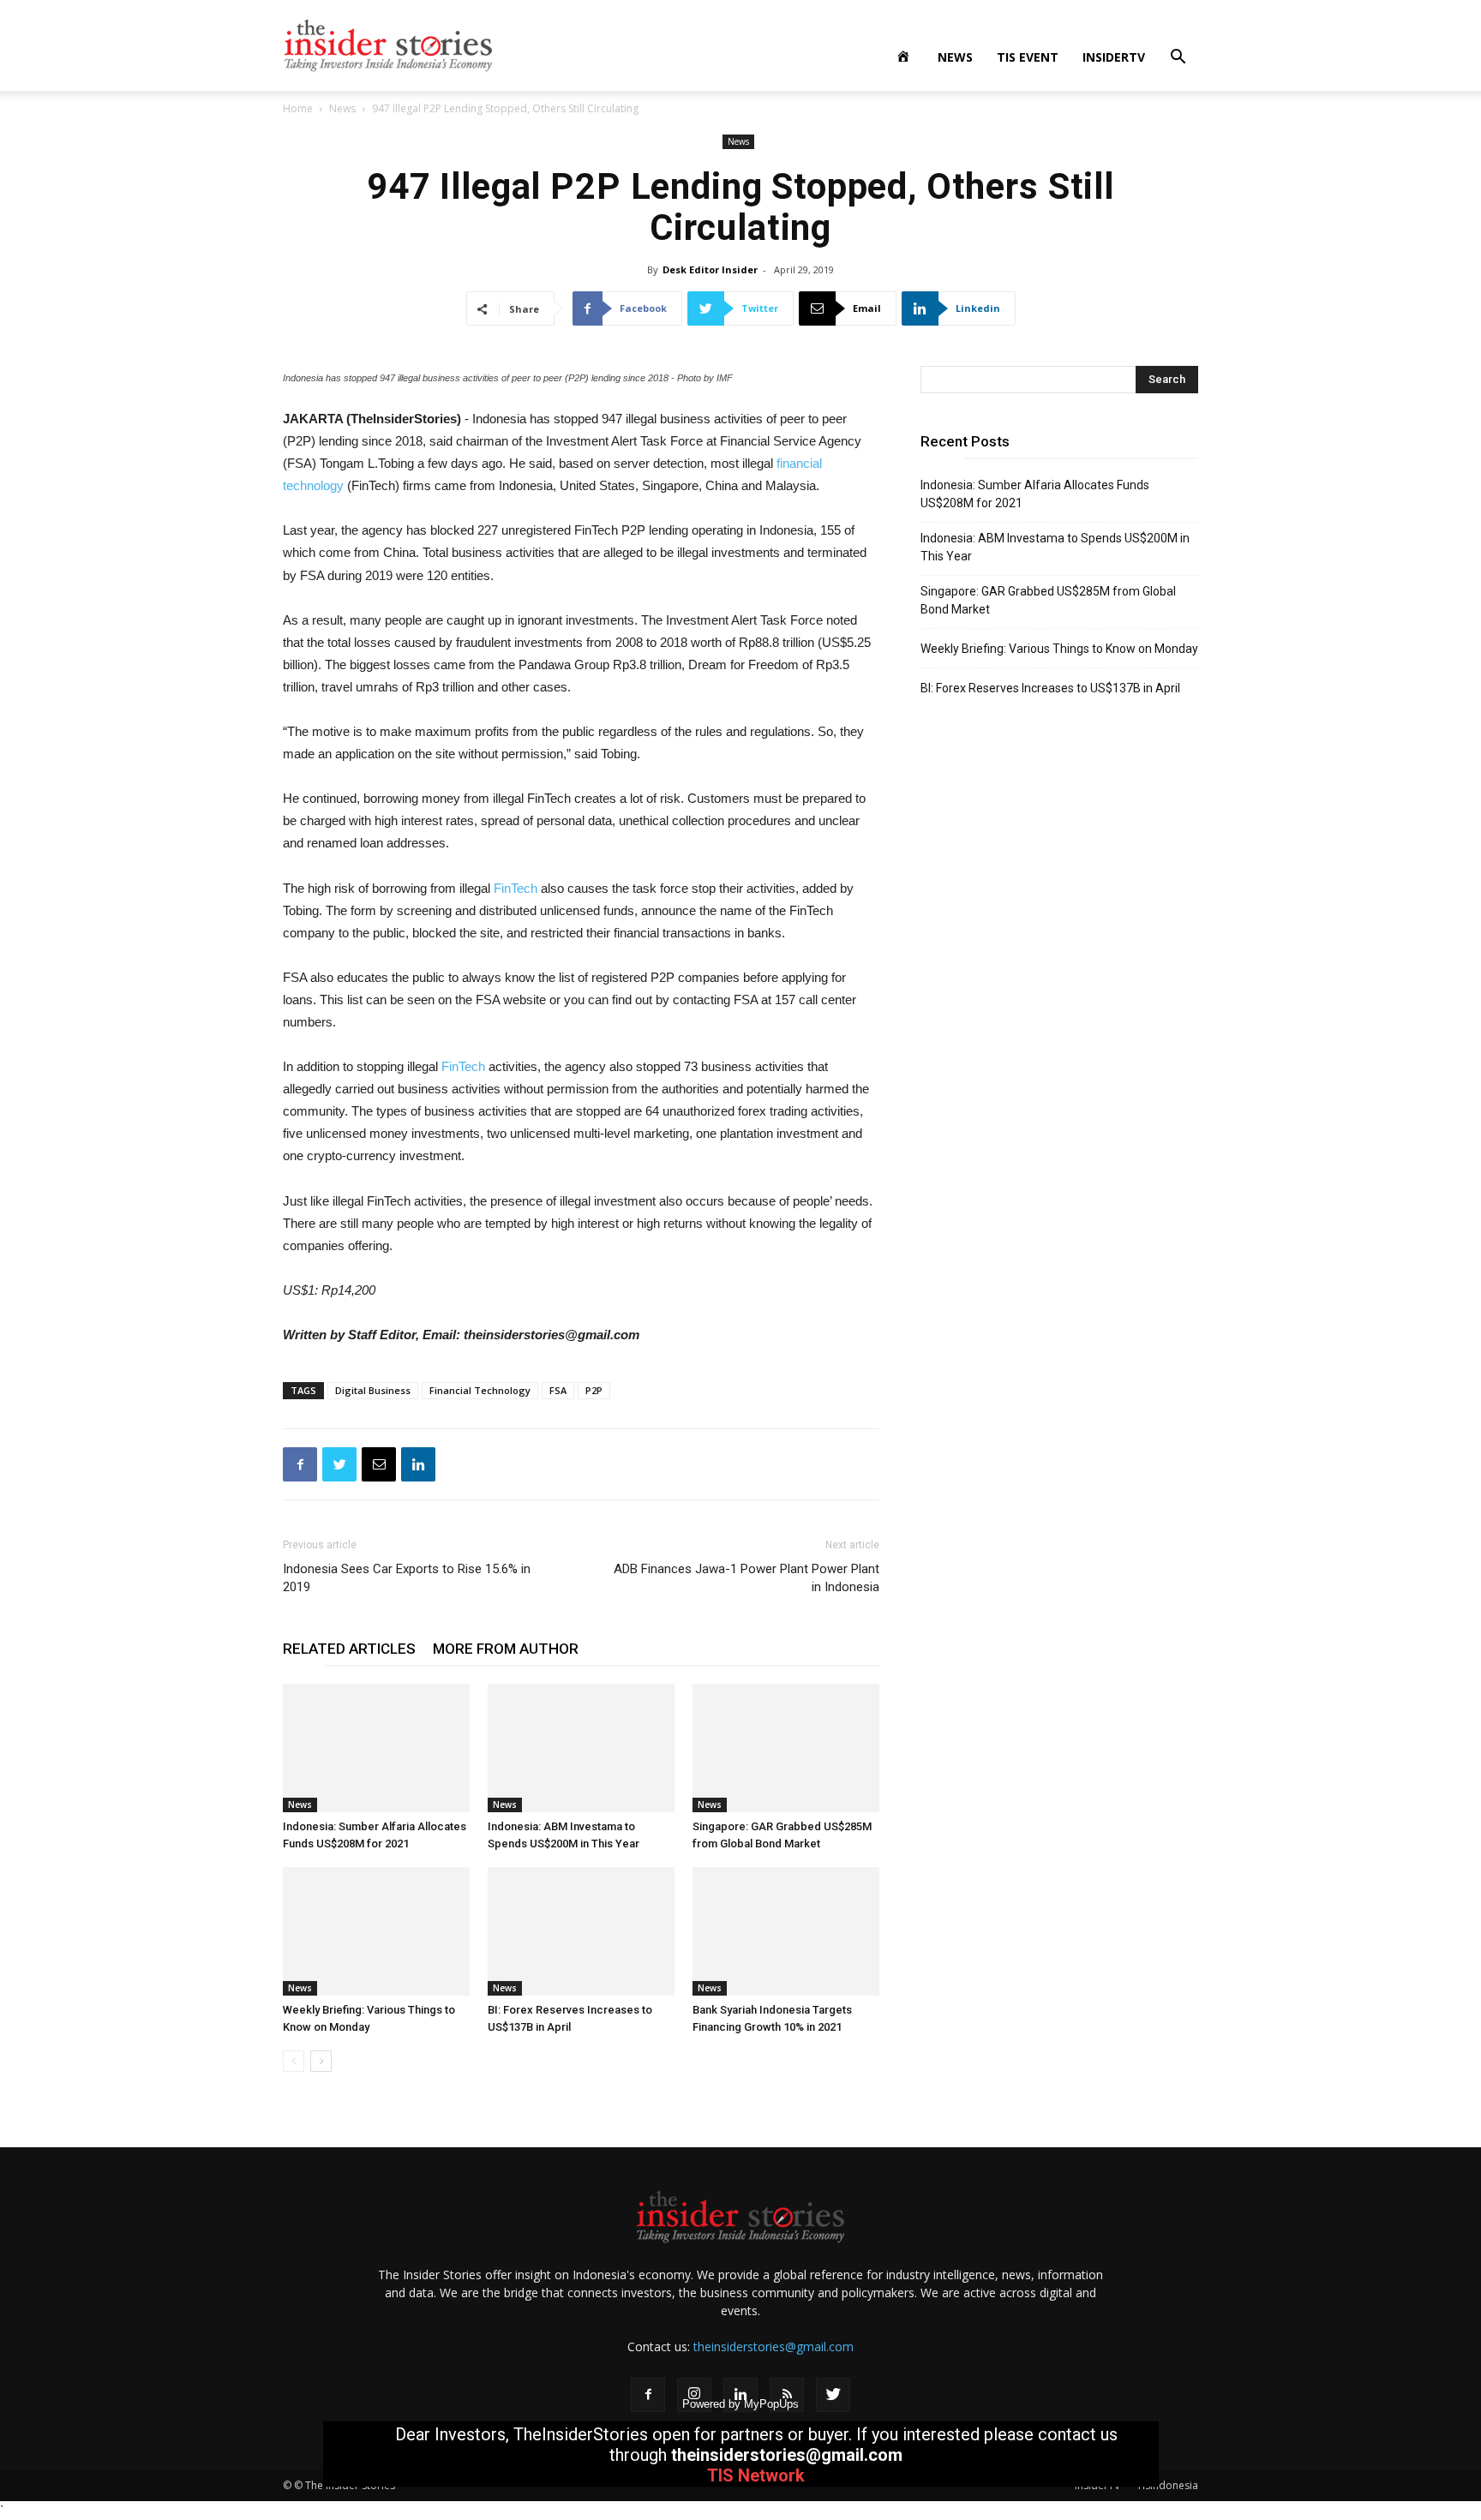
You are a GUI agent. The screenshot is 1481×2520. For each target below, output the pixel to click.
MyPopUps (771, 2404)
